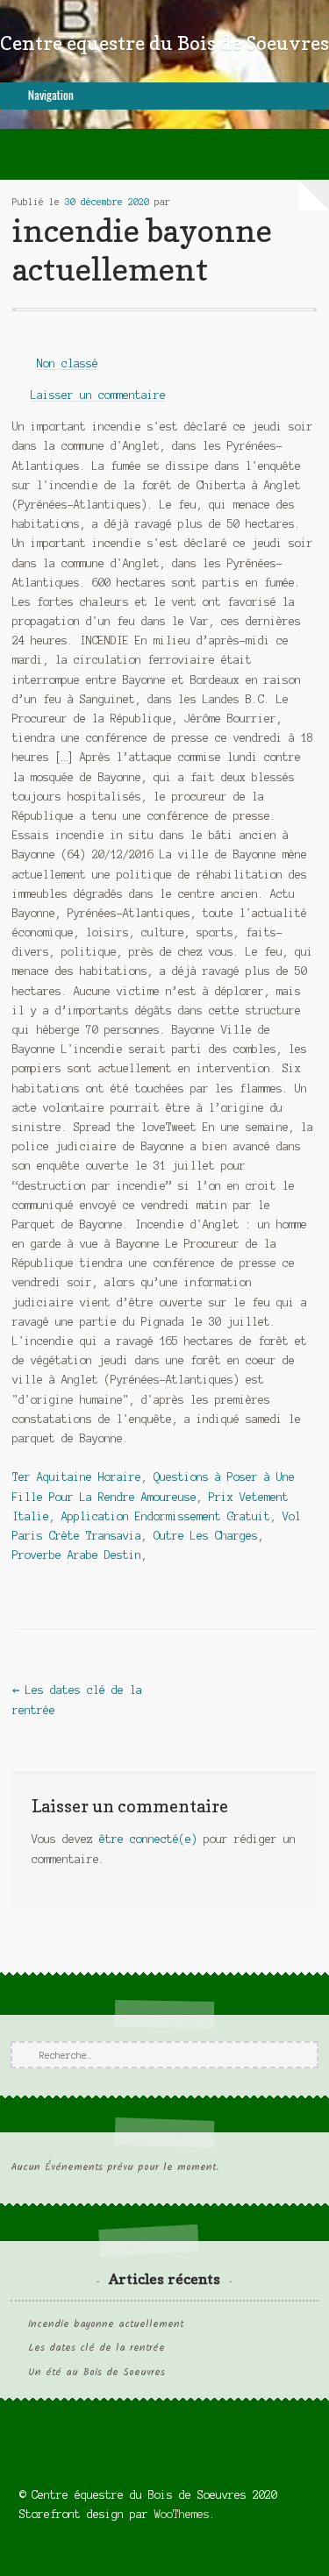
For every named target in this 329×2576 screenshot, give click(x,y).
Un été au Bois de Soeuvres (97, 2373)
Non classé (68, 363)
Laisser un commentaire (98, 395)
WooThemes (182, 2514)
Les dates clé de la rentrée (97, 2348)
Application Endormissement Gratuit (166, 1516)
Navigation (51, 95)
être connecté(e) (148, 1839)
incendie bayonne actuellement (106, 2324)
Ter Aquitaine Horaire (77, 1477)
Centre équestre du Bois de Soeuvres (164, 43)
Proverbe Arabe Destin (77, 1555)
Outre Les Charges (206, 1536)
